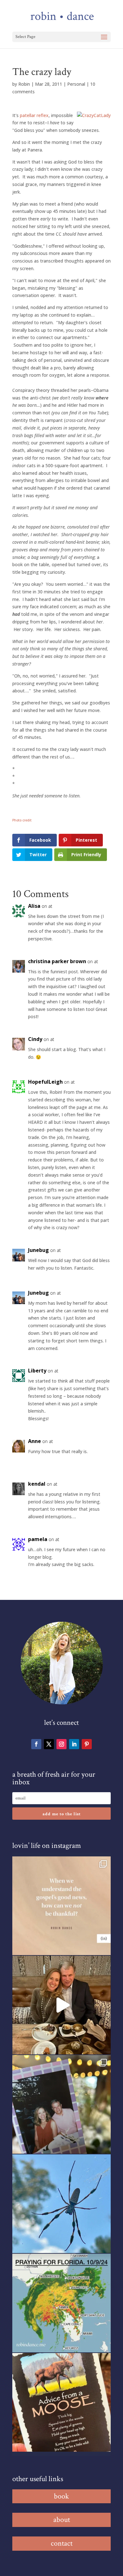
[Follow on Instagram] (61, 1744)
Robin (24, 84)
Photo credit (22, 820)
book (61, 2496)
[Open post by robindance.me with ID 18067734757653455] (61, 2204)
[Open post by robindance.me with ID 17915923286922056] (61, 2104)
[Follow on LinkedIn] (74, 1744)
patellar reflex (34, 115)
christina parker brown (57, 961)
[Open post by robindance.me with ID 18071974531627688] (61, 1906)
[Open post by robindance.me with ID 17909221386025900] (61, 2005)
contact (62, 2543)
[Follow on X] (49, 1744)
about (62, 2520)
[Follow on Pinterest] (87, 1744)
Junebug (38, 1250)
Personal (76, 84)
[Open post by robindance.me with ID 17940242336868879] (61, 2303)
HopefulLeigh (45, 1082)
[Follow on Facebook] (36, 1744)
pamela (38, 1539)
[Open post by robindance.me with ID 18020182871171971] (61, 2402)
